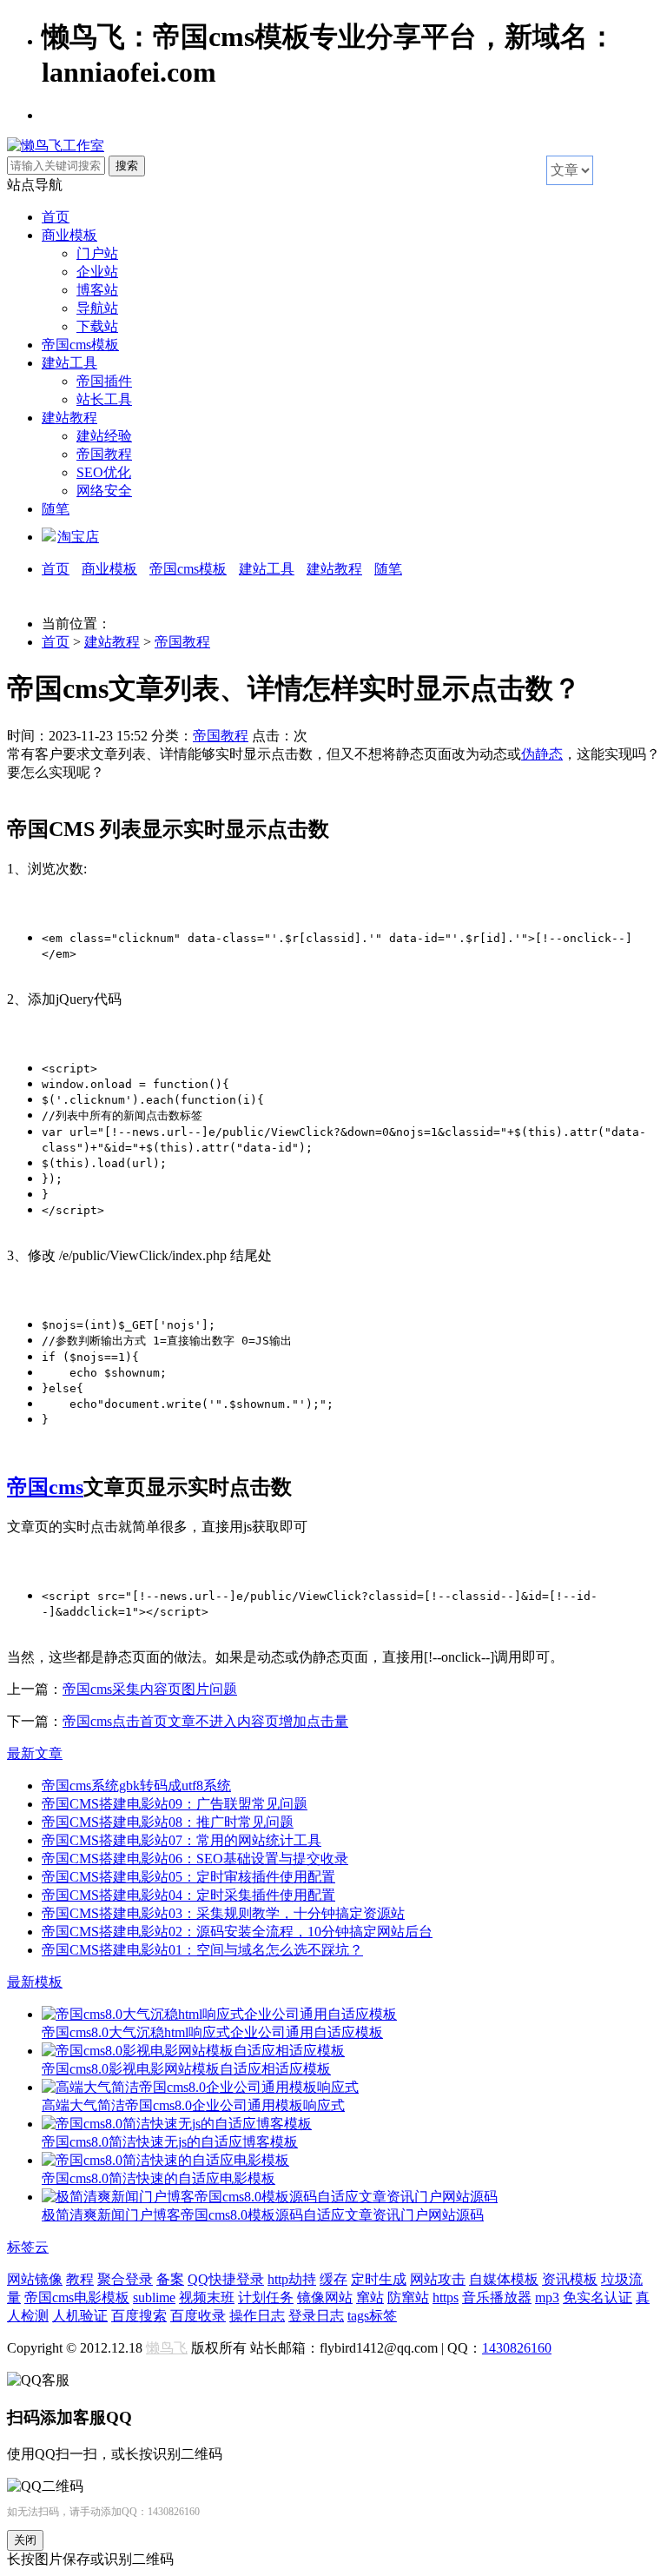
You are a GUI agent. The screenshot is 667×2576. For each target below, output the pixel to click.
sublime (154, 2297)
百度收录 (198, 2316)
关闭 (25, 2540)
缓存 (333, 2279)
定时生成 (379, 2279)
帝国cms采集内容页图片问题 (150, 1689)
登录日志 (316, 2316)
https (446, 2297)
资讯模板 (570, 2279)
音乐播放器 (497, 2297)
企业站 (97, 272)
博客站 (97, 290)
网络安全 (104, 491)
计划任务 (266, 2297)
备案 (170, 2279)
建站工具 (69, 363)
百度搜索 (139, 2316)
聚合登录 (125, 2279)
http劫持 (292, 2279)
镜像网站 (325, 2297)
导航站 (97, 308)
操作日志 (257, 2316)
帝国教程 (104, 454)
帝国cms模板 (80, 345)
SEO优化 (104, 472)
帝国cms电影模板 (77, 2297)
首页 (56, 217)
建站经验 (104, 436)
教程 (80, 2279)
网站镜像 (35, 2279)
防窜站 (408, 2297)
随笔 (56, 509)
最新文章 (35, 1753)
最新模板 (35, 1982)
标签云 (28, 2247)
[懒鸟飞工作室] (56, 146)
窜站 (370, 2297)
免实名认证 (598, 2297)
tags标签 (372, 2316)
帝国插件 (104, 381)
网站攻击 (438, 2279)
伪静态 (542, 754)
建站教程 (69, 418)
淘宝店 (78, 537)
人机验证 (80, 2316)
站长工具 (104, 399)
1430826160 (517, 2348)
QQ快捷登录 (226, 2279)
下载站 (97, 326)
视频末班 (207, 2297)
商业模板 (69, 235)
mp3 (547, 2297)
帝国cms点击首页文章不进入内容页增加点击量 (205, 1721)
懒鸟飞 (167, 2348)
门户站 (97, 253)
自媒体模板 (504, 2279)
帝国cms (45, 1487)
